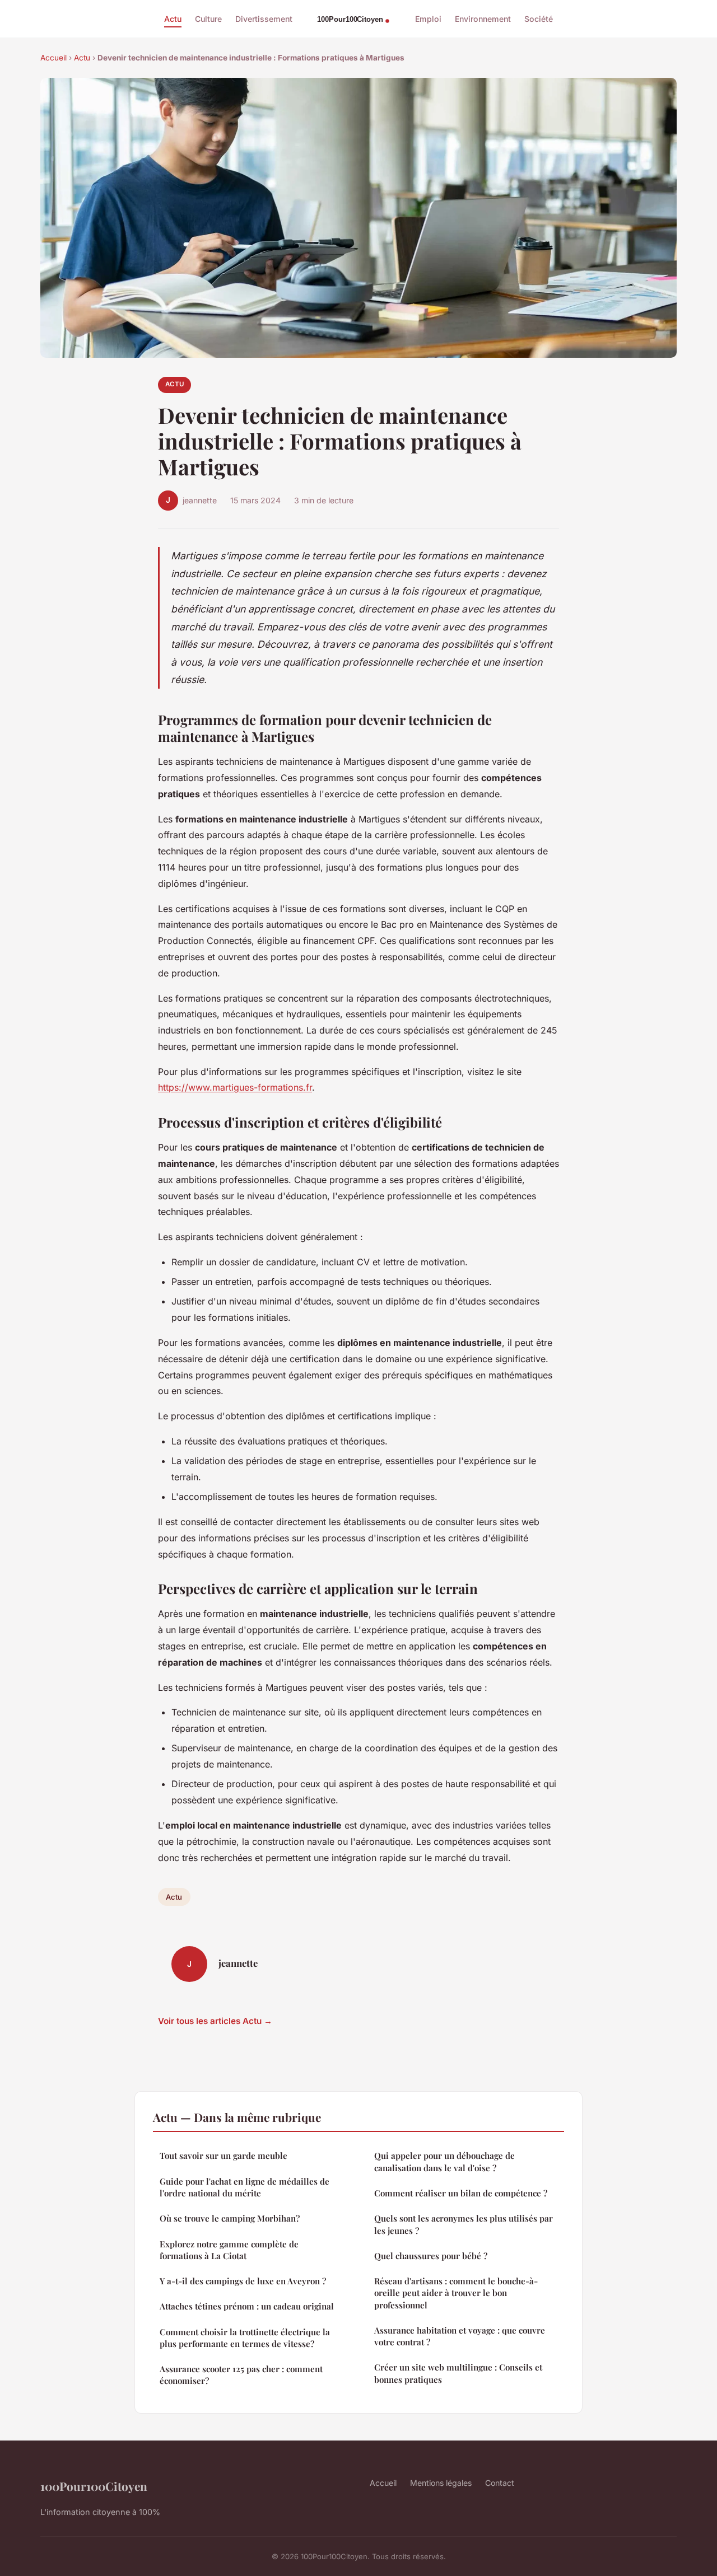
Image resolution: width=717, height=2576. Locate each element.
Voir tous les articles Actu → (215, 2021)
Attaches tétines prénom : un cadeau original (247, 2306)
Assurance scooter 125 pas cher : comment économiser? (241, 2375)
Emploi (428, 19)
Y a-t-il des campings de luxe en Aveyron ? (243, 2281)
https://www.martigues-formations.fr (235, 1087)
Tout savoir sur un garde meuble (224, 2156)
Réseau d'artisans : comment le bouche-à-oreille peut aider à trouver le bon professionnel (456, 2293)
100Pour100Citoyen (94, 2486)
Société (539, 19)
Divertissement (264, 19)
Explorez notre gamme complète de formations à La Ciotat (229, 2250)
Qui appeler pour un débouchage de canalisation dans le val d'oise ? (444, 2161)
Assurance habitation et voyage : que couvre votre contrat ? (460, 2336)
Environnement (483, 19)
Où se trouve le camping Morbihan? (230, 2218)
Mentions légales (441, 2483)
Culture (208, 19)
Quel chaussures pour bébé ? (431, 2256)
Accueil (53, 58)
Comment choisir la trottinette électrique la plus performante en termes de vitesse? (245, 2338)
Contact (500, 2483)
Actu (173, 19)
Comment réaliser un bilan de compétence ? (461, 2193)
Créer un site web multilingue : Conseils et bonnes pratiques (458, 2373)
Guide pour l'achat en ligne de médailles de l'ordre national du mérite (245, 2187)
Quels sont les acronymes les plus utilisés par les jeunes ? (464, 2224)
